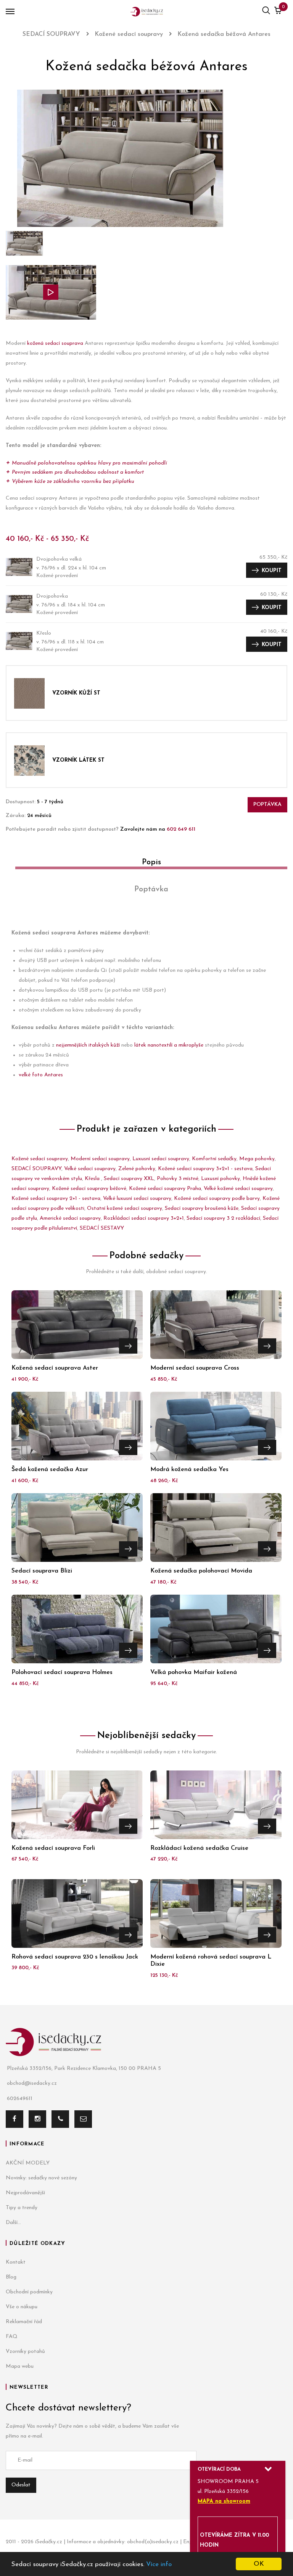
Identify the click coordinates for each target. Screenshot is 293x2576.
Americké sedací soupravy (70, 1218)
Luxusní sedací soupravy (161, 1159)
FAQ (12, 2337)
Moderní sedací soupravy (100, 1159)
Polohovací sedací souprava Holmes (62, 1672)
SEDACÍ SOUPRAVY (36, 1169)
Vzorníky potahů (25, 2352)
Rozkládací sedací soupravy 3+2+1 (144, 1218)
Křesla (93, 1179)
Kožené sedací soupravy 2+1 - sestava (56, 1199)
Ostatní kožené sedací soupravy (125, 1208)
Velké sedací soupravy (90, 1169)
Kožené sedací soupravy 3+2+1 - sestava (205, 1169)
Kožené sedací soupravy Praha (165, 1189)
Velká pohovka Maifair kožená (194, 1672)
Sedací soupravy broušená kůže (202, 1208)
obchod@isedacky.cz (32, 2083)
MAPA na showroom (224, 2501)
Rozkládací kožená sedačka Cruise (199, 1848)
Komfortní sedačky (214, 1159)
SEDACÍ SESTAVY (102, 1228)
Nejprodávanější (25, 2193)
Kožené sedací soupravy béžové (89, 1189)
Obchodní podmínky (29, 2292)
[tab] (146, 865)
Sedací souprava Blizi (42, 1571)
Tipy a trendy (22, 2208)
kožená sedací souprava (55, 343)
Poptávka (267, 805)
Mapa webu (20, 2366)
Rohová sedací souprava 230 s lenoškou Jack (75, 1957)
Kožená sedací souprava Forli (53, 1848)
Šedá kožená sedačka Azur (50, 1470)
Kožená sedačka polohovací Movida (201, 1571)
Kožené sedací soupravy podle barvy (217, 1199)
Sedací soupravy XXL (129, 1179)
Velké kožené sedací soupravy (238, 1189)
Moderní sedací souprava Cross (195, 1368)
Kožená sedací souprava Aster (55, 1368)
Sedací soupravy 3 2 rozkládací (223, 1218)
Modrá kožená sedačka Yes (189, 1470)
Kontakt (16, 2262)
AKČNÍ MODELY (28, 2163)
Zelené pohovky (137, 1169)
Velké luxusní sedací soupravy (137, 1199)
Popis (151, 862)
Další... (13, 2223)
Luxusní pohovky (221, 1179)
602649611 (20, 2099)
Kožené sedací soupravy (40, 1159)
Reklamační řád (24, 2322)
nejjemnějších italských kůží (88, 1045)
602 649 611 (181, 829)
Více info (159, 2564)
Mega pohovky (257, 1159)
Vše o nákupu (22, 2307)
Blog (11, 2277)
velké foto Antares (41, 1075)
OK (259, 2564)
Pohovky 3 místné (178, 1179)
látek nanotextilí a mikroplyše (169, 1045)
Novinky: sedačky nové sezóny (41, 2178)
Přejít (128, 1346)
